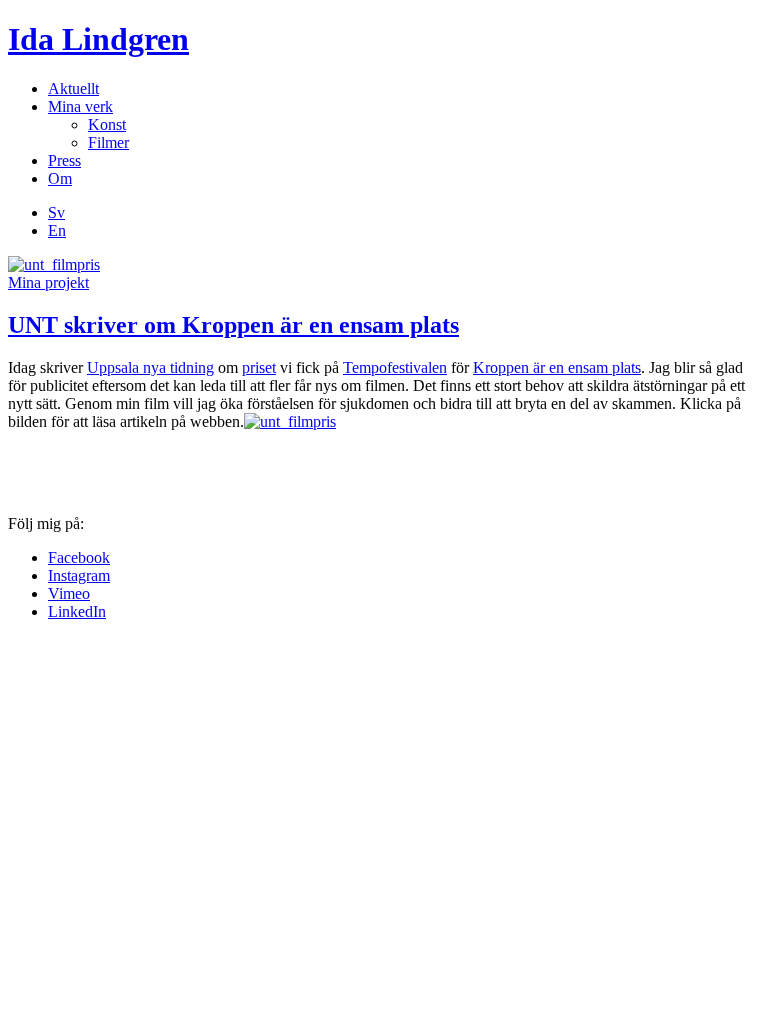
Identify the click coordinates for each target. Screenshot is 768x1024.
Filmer (108, 142)
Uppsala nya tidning (150, 367)
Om (60, 178)
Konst (107, 124)
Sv (56, 212)
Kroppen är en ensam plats (557, 367)
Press (64, 160)
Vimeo (69, 593)
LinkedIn (77, 611)
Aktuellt (73, 88)
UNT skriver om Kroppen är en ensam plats (233, 325)
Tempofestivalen (395, 367)
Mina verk (80, 106)
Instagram (79, 575)
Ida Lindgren (98, 39)
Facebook (79, 557)
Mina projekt (48, 282)
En (57, 230)
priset (259, 367)
